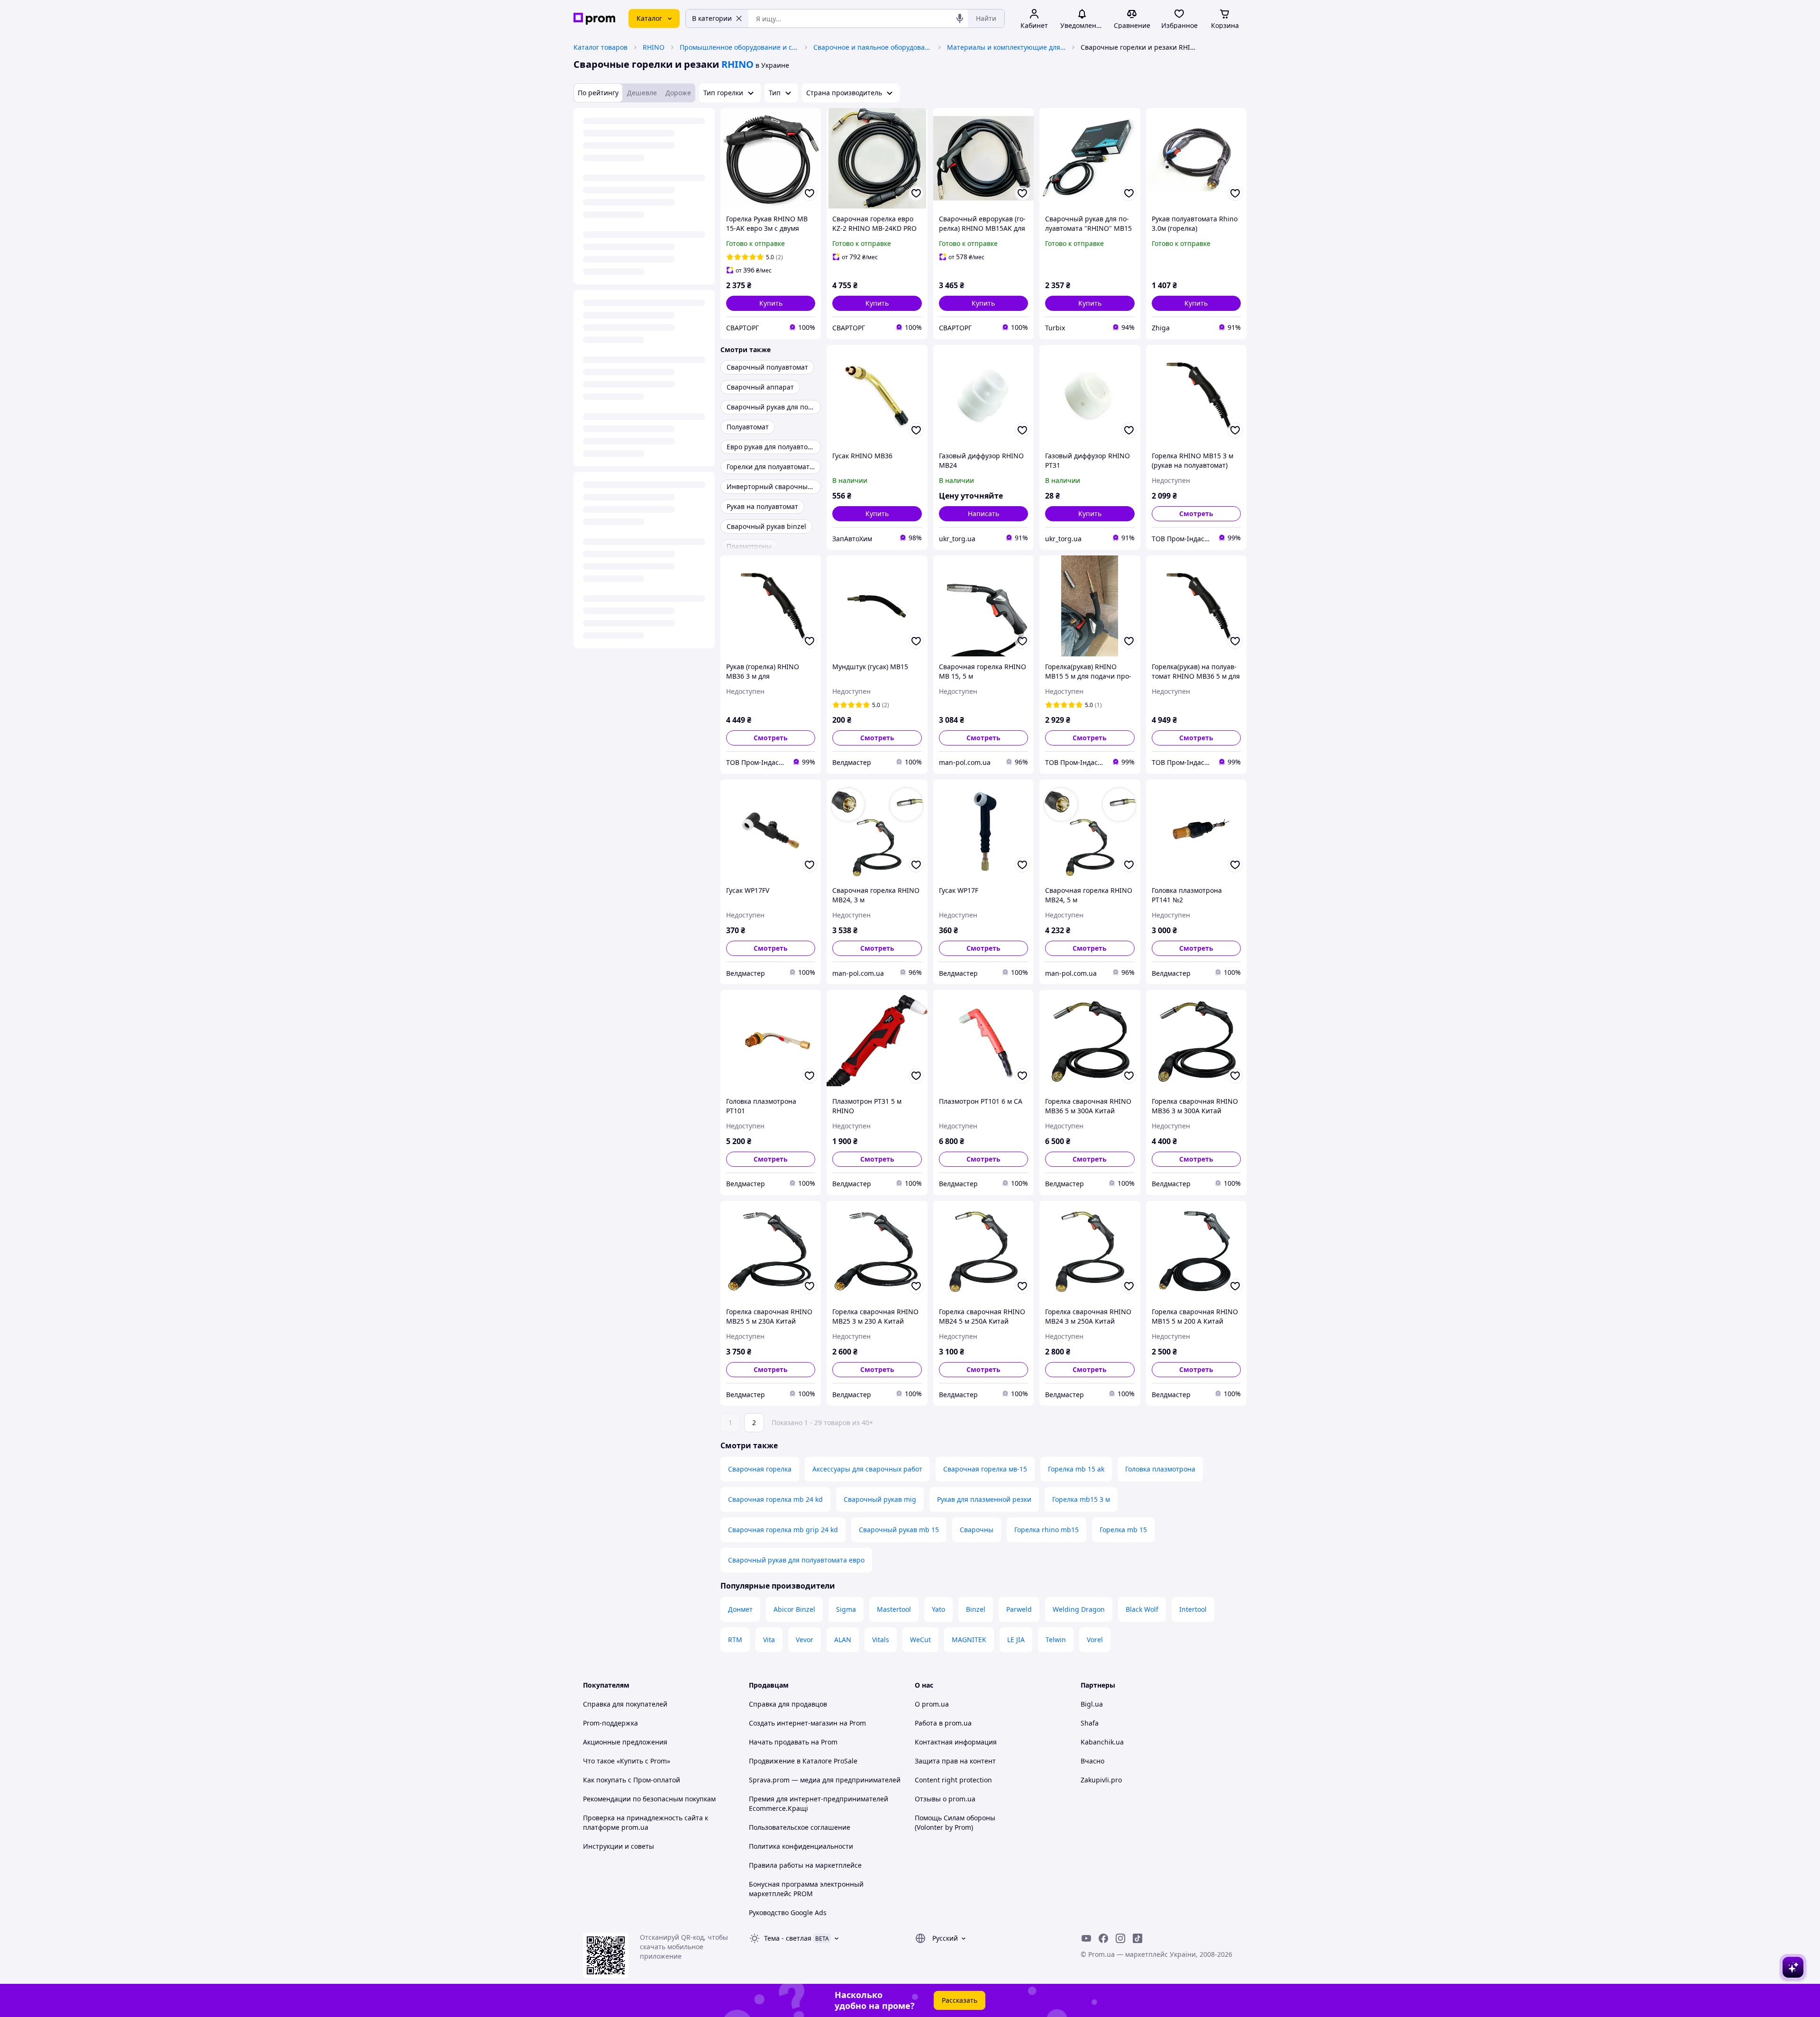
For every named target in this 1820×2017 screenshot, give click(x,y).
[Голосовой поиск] (960, 18)
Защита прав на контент (955, 1761)
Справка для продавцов (788, 1704)
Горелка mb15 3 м (1081, 1499)
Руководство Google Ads (788, 1913)
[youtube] (1086, 1938)
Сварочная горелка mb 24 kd (775, 1499)
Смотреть (1196, 513)
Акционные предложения (625, 1742)
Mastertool (894, 1609)
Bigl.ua (1092, 1704)
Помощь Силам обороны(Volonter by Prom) (955, 1822)
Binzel (976, 1609)
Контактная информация (956, 1742)
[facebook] (1103, 1938)
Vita (769, 1640)
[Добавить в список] (810, 193)
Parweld (1019, 1609)
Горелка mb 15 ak (1076, 1469)
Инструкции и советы (619, 1846)
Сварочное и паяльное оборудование (873, 47)
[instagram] (1120, 1938)
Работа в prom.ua (943, 1723)
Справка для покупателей (625, 1704)
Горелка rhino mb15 (1046, 1530)
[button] (771, 303)
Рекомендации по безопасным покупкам (649, 1799)
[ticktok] (1137, 1938)
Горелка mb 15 (1123, 1530)
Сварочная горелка (760, 1469)
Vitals (881, 1640)
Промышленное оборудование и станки (739, 47)
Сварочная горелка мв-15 (985, 1469)
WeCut (920, 1640)
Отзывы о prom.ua (945, 1799)
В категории (712, 18)
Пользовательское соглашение (800, 1827)
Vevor (805, 1640)
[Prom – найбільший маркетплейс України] (594, 19)
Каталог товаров (601, 47)
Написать (983, 513)
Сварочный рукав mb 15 (899, 1530)
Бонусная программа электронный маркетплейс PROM (806, 1889)
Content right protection (953, 1780)
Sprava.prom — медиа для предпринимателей (825, 1780)
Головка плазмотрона (1160, 1469)
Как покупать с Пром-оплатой (632, 1780)
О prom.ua (932, 1704)
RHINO (654, 47)
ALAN (843, 1640)
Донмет (740, 1609)
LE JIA (1016, 1640)
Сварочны (977, 1530)
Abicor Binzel (794, 1609)
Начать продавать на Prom (793, 1742)
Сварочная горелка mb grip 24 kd (783, 1530)
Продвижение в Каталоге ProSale (803, 1761)
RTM (735, 1640)
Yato (938, 1609)
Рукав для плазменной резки (984, 1499)
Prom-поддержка (610, 1723)
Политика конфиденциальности (801, 1846)
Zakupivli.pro (1101, 1780)
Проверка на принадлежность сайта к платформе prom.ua (646, 1822)
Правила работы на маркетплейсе (805, 1865)
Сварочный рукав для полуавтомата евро (796, 1560)
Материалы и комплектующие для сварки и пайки (1006, 47)
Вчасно (1092, 1761)
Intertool (1193, 1609)
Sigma (846, 1609)
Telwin (1056, 1640)
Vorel (1095, 1640)
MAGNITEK (969, 1640)
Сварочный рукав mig (880, 1499)
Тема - (788, 1938)
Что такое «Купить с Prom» (627, 1761)
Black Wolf (1142, 1609)
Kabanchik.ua (1102, 1742)
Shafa (1090, 1723)
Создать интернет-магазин (793, 1723)
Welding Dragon (1079, 1609)
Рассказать (960, 2000)
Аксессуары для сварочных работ (867, 1469)
